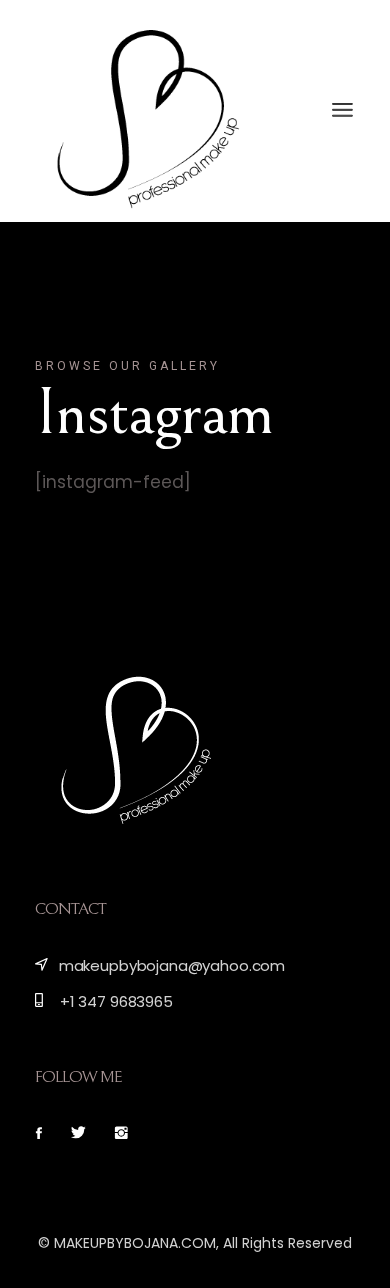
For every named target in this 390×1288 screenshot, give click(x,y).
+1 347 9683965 (114, 1001)
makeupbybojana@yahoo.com (170, 965)
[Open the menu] (342, 110)
